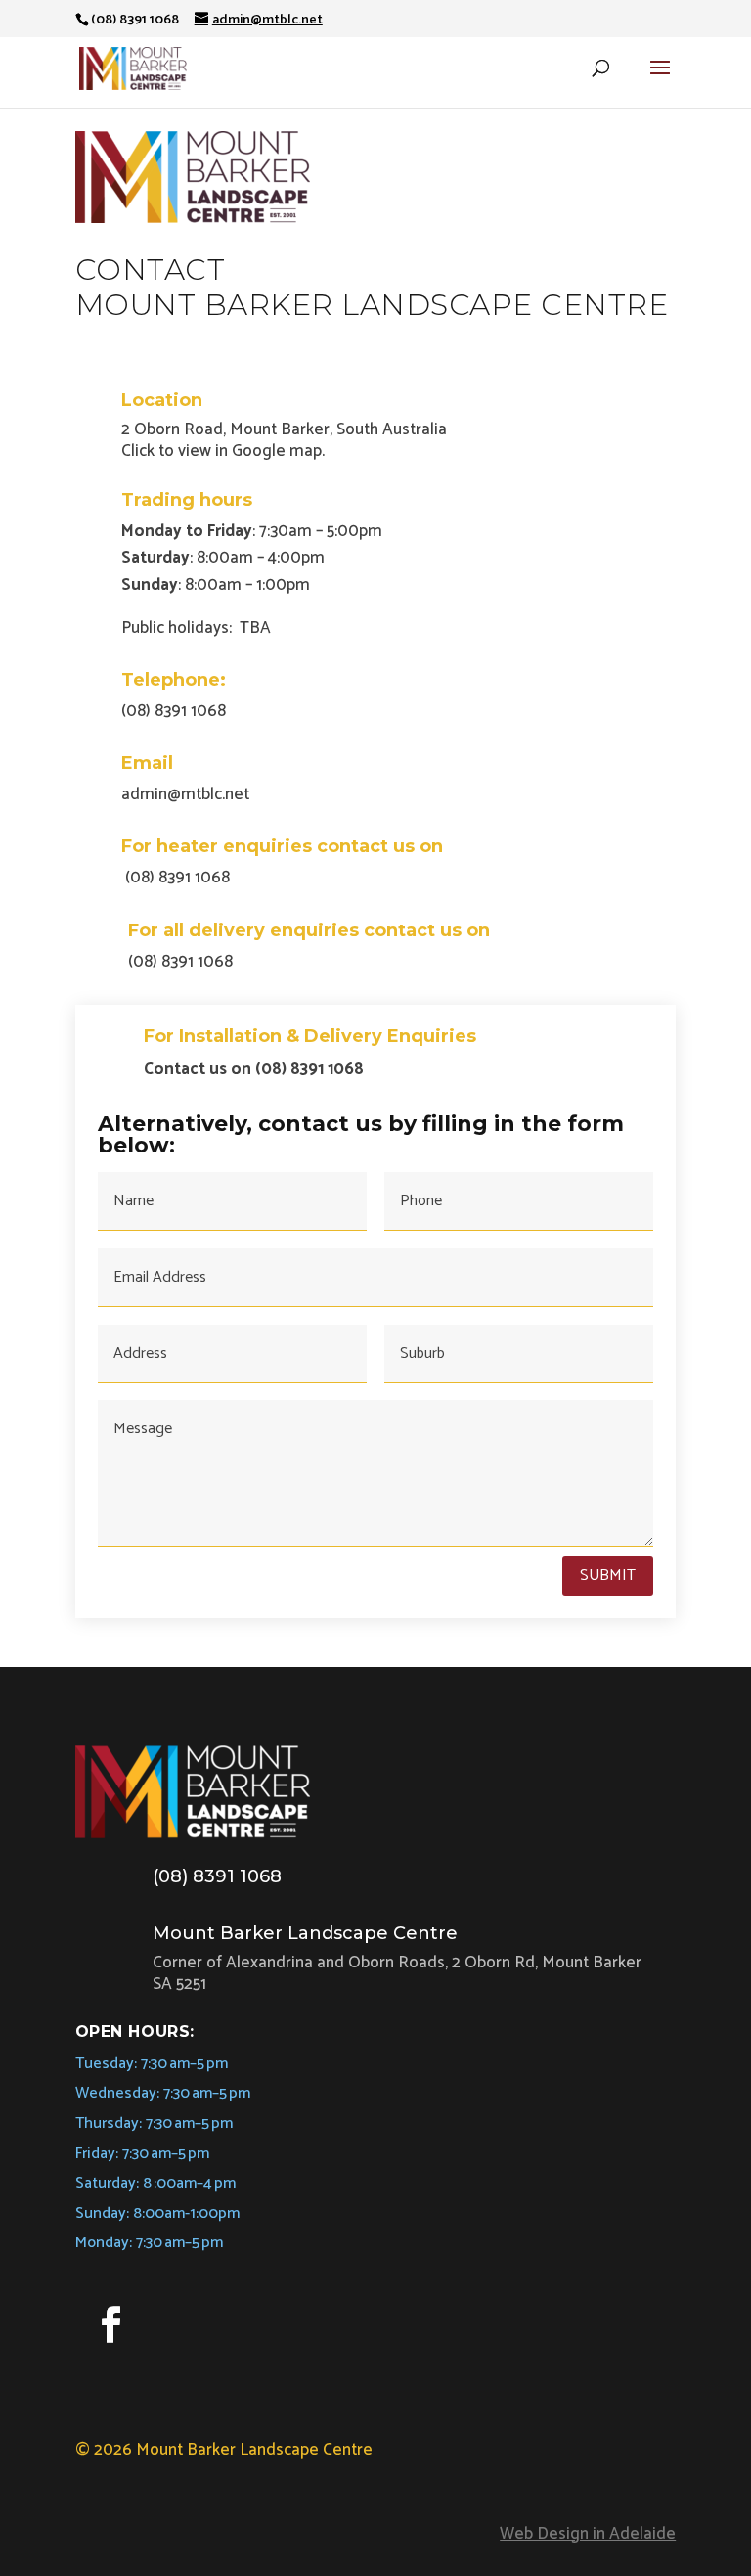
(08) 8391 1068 (217, 1876)
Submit (608, 1576)
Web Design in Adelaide (588, 2534)
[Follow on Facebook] (111, 2325)
